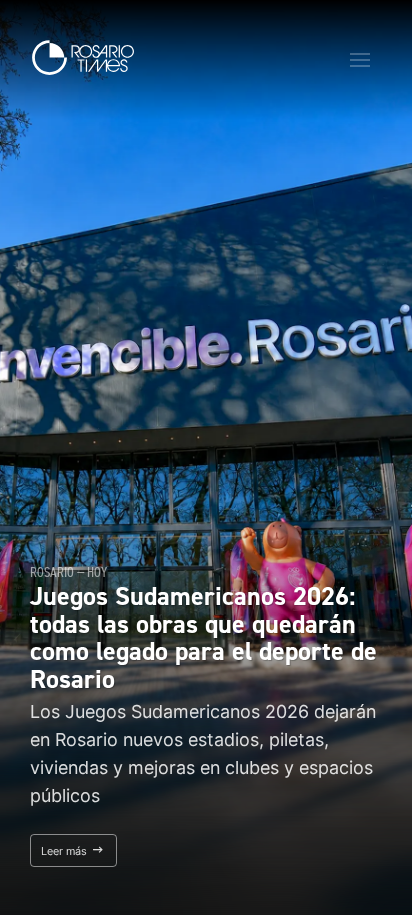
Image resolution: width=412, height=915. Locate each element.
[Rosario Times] (83, 57)
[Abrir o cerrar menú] (360, 60)
